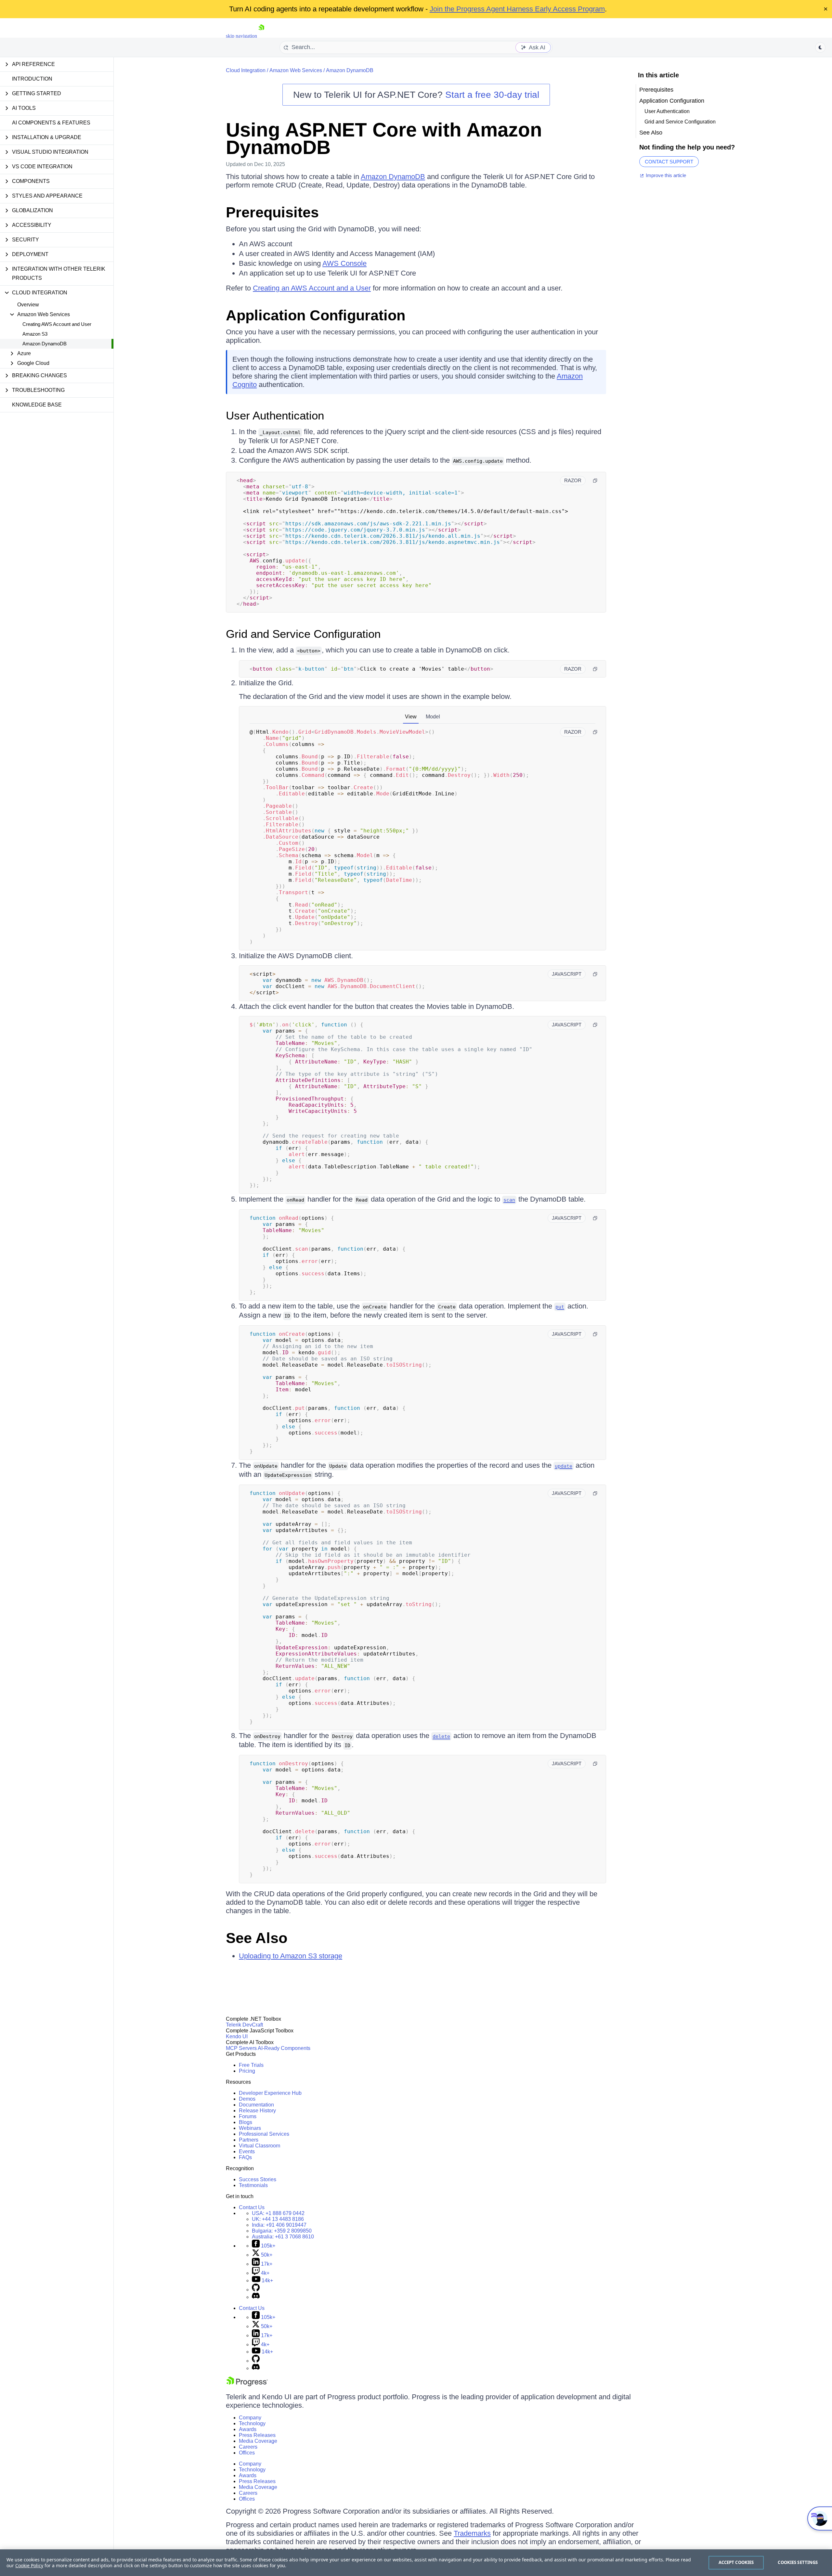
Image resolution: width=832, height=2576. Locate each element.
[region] (416, 2563)
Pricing (247, 2071)
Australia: (283, 2237)
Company (250, 2418)
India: (279, 2225)
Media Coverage (258, 2441)
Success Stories (258, 2179)
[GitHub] (256, 2290)
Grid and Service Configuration (303, 634)
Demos (247, 2099)
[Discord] (256, 2297)
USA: (278, 2213)
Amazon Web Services (296, 70)
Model (433, 717)
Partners (249, 2140)
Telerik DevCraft (244, 2025)
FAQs (245, 2157)
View (411, 717)
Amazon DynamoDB (45, 344)
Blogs (246, 2122)
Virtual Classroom (260, 2146)
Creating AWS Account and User (57, 324)
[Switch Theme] (820, 47)
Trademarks (472, 2533)
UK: (278, 2219)
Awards (248, 2429)
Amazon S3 (35, 334)
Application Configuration (316, 315)
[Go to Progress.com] (247, 2384)
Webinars (250, 2128)
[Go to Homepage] (261, 36)
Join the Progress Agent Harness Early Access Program (517, 9)
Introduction (32, 79)
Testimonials (253, 2185)
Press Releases (257, 2435)
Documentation (256, 2105)
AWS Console (344, 263)
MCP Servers (241, 2048)
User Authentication (275, 415)
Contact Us (252, 2207)
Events (247, 2151)
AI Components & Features (51, 123)
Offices (247, 2453)
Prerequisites (272, 212)
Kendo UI (237, 2036)
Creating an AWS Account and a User (312, 288)
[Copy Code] (595, 481)
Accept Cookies (736, 2562)
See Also (257, 1938)
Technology (252, 2423)
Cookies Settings (798, 2562)
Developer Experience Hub (270, 2093)
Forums (248, 2116)
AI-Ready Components (284, 2048)
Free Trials (251, 2065)
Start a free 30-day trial (492, 95)
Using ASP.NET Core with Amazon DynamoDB (384, 139)
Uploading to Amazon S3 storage (291, 1956)
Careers (248, 2447)
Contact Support (669, 162)
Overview (28, 305)
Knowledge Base (37, 405)
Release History (257, 2111)
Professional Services (264, 2134)
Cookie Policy (29, 2565)
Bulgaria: (282, 2231)
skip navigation (241, 36)
